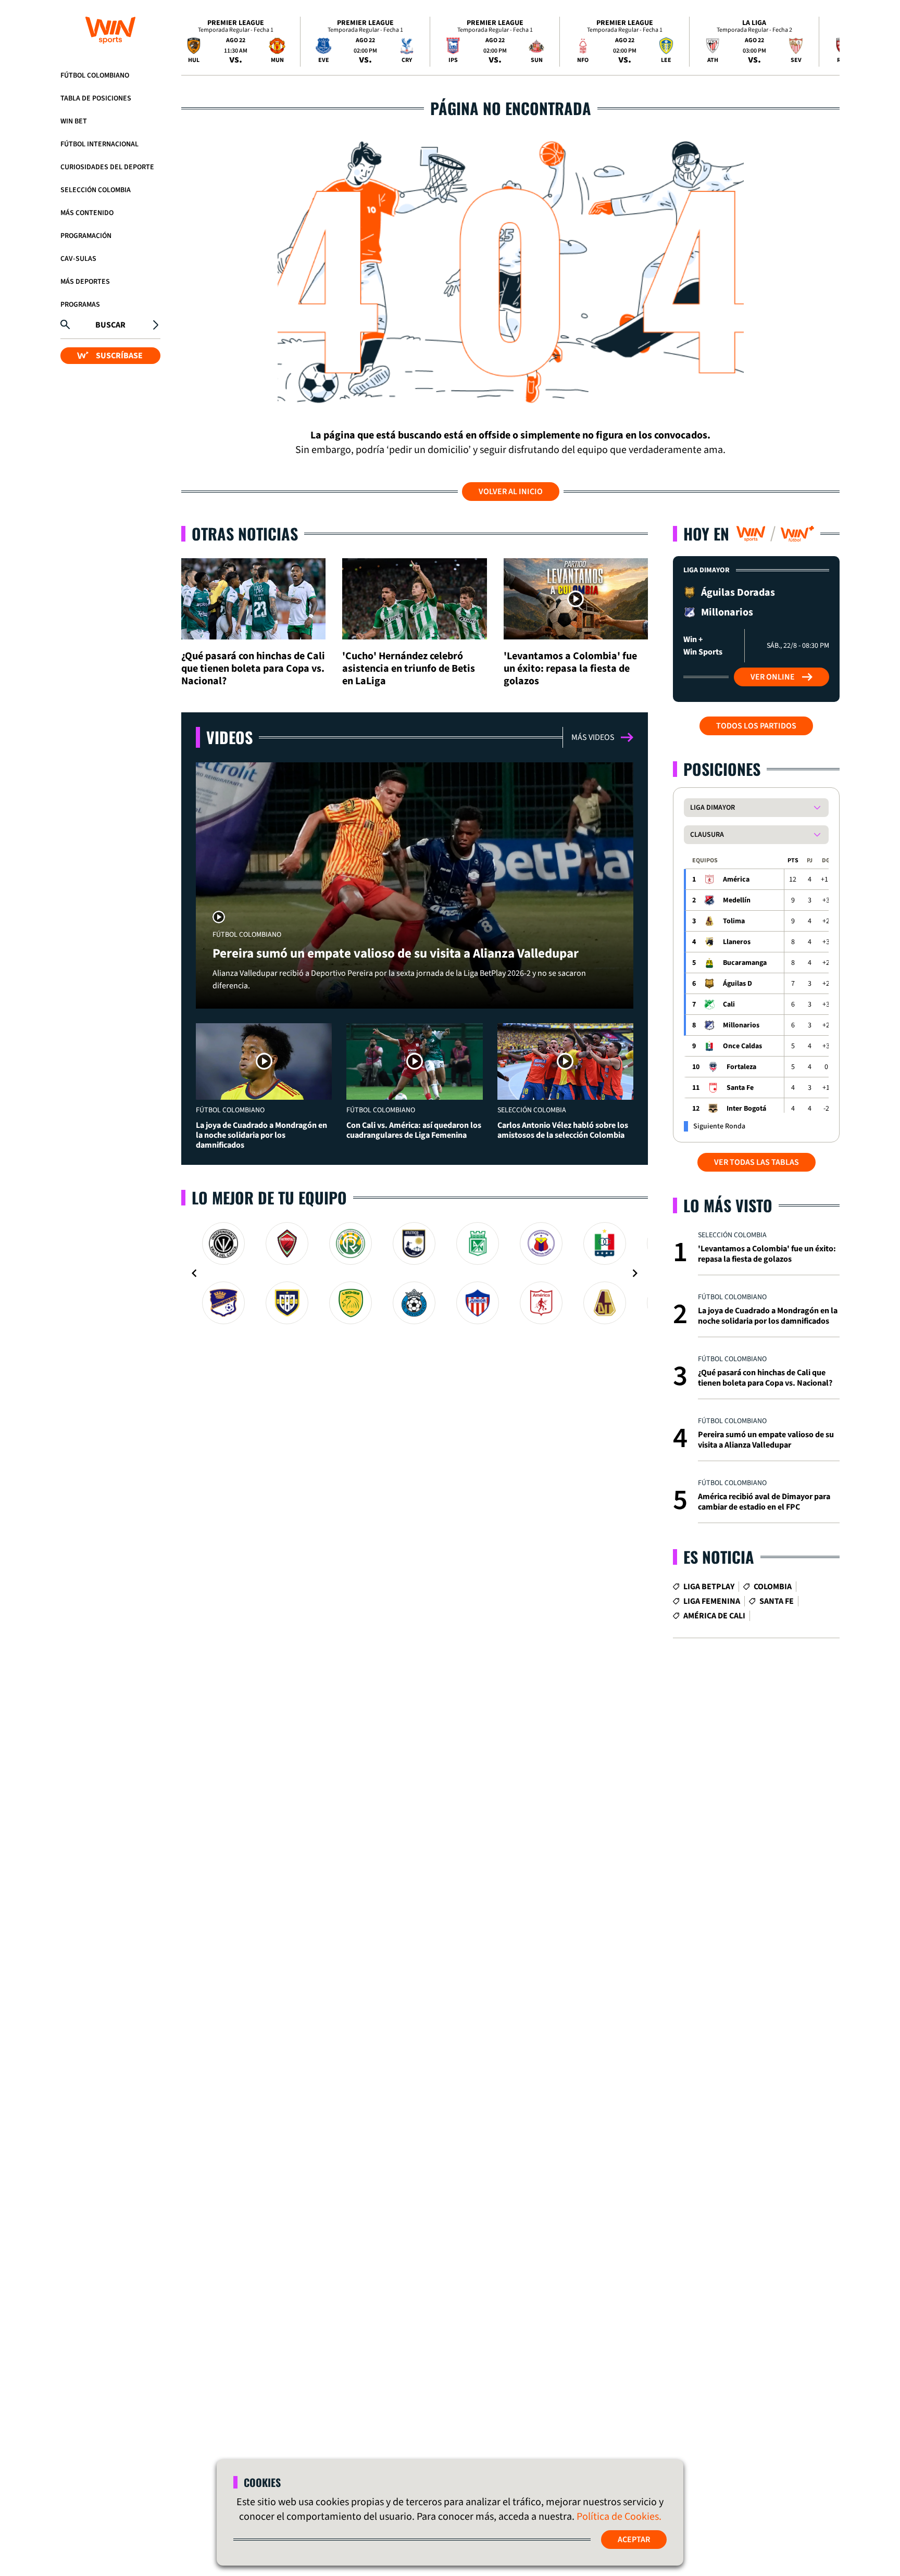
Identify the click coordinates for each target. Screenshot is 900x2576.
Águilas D (737, 984)
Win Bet (74, 121)
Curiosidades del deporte (107, 167)
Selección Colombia (96, 190)
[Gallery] (415, 1273)
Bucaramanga (745, 963)
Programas (80, 305)
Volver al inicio (511, 492)
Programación (86, 236)
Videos (229, 737)
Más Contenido (87, 213)
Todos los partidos (756, 726)
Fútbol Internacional (99, 144)
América (736, 879)
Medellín (737, 900)
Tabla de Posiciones (96, 98)
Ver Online (773, 677)
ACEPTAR (634, 2540)
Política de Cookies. (619, 2517)
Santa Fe (740, 1088)
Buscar (110, 324)
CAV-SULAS (78, 259)
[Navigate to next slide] (635, 1273)
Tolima (734, 921)
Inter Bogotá (746, 1109)
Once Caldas (742, 1046)
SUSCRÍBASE (119, 355)
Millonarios (741, 1025)
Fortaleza (741, 1067)
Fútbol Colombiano (95, 76)
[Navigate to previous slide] (194, 1273)
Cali (729, 1004)
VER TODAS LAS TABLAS (757, 1162)
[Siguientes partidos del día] (827, 42)
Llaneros (737, 942)
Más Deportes (85, 282)
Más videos (593, 737)
